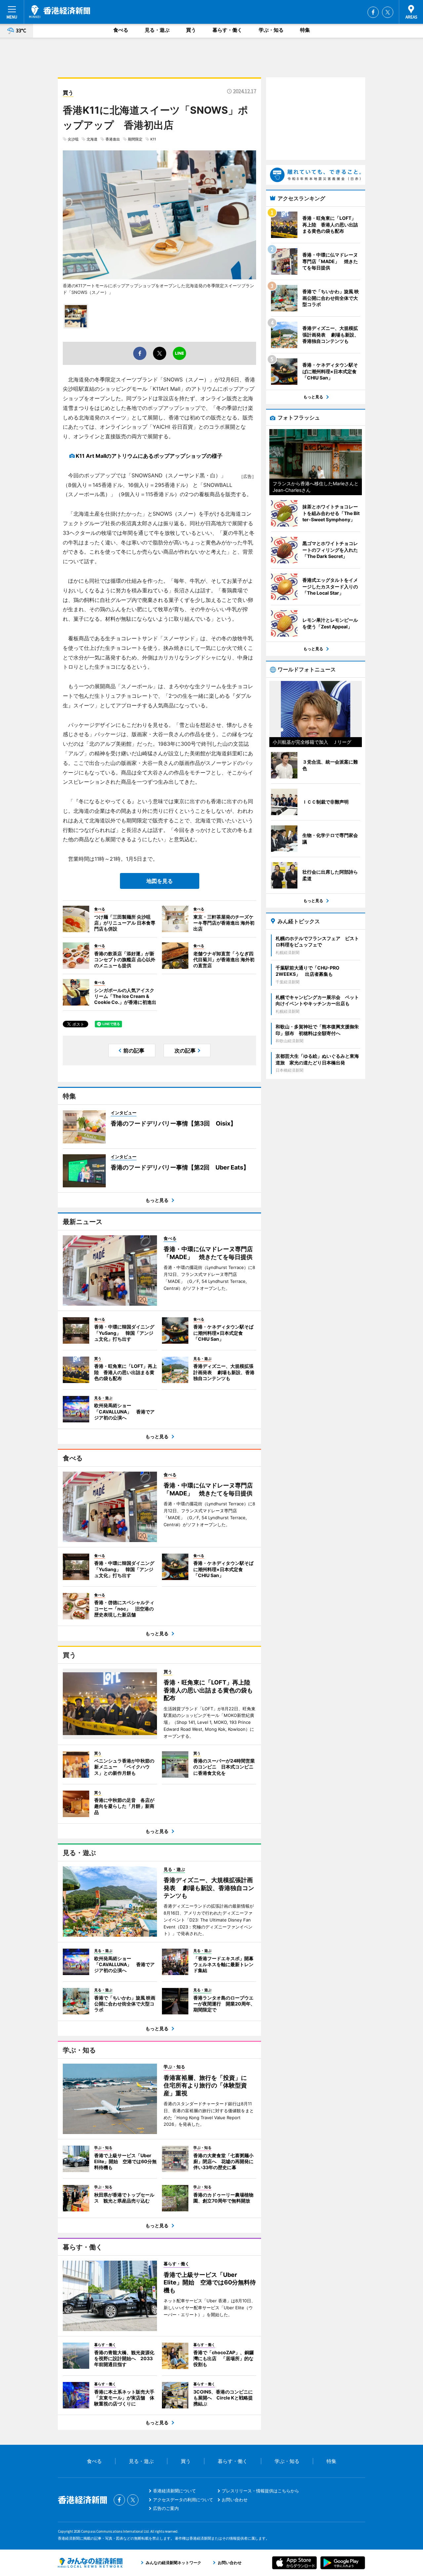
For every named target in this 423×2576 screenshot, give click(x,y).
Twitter (388, 12)
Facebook (373, 12)
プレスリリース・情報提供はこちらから (260, 2491)
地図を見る (160, 881)
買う (191, 30)
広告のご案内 (166, 2508)
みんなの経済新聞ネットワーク (90, 2563)
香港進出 (113, 139)
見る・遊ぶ (157, 30)
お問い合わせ (235, 2500)
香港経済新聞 (60, 12)
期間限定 (135, 139)
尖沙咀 (73, 139)
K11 (153, 139)
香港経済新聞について (174, 2491)
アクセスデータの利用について (183, 2500)
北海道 (92, 139)
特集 (305, 30)
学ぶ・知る (271, 30)
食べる (121, 30)
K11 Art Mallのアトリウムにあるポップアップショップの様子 (149, 456)
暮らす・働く (227, 30)
